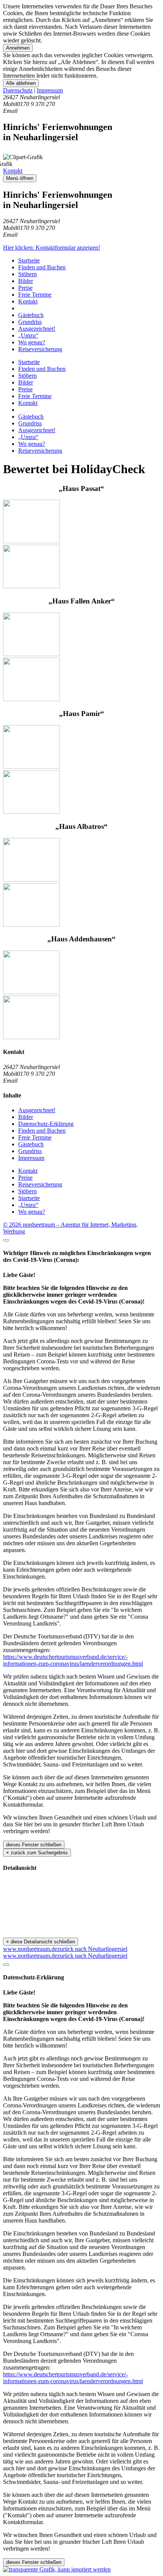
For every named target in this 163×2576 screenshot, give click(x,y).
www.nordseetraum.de (30, 1949)
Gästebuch (31, 315)
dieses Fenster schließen (34, 1845)
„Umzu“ (28, 335)
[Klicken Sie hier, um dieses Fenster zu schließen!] (6, 1240)
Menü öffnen (20, 178)
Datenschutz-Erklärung (46, 1124)
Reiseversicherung (40, 349)
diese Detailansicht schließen (41, 1942)
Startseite (29, 260)
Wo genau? (32, 342)
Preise (25, 288)
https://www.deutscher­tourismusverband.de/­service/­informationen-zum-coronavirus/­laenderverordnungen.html (73, 1660)
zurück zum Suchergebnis (37, 1853)
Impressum (50, 90)
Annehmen (18, 48)
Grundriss (30, 322)
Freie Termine (35, 295)
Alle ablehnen (21, 83)
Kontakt (13, 171)
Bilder (26, 281)
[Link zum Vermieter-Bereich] (57, 2569)
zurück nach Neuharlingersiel (92, 1949)
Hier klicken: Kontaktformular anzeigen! (52, 248)
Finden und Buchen (42, 267)
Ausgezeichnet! (37, 329)
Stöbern (27, 274)
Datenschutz (18, 90)
